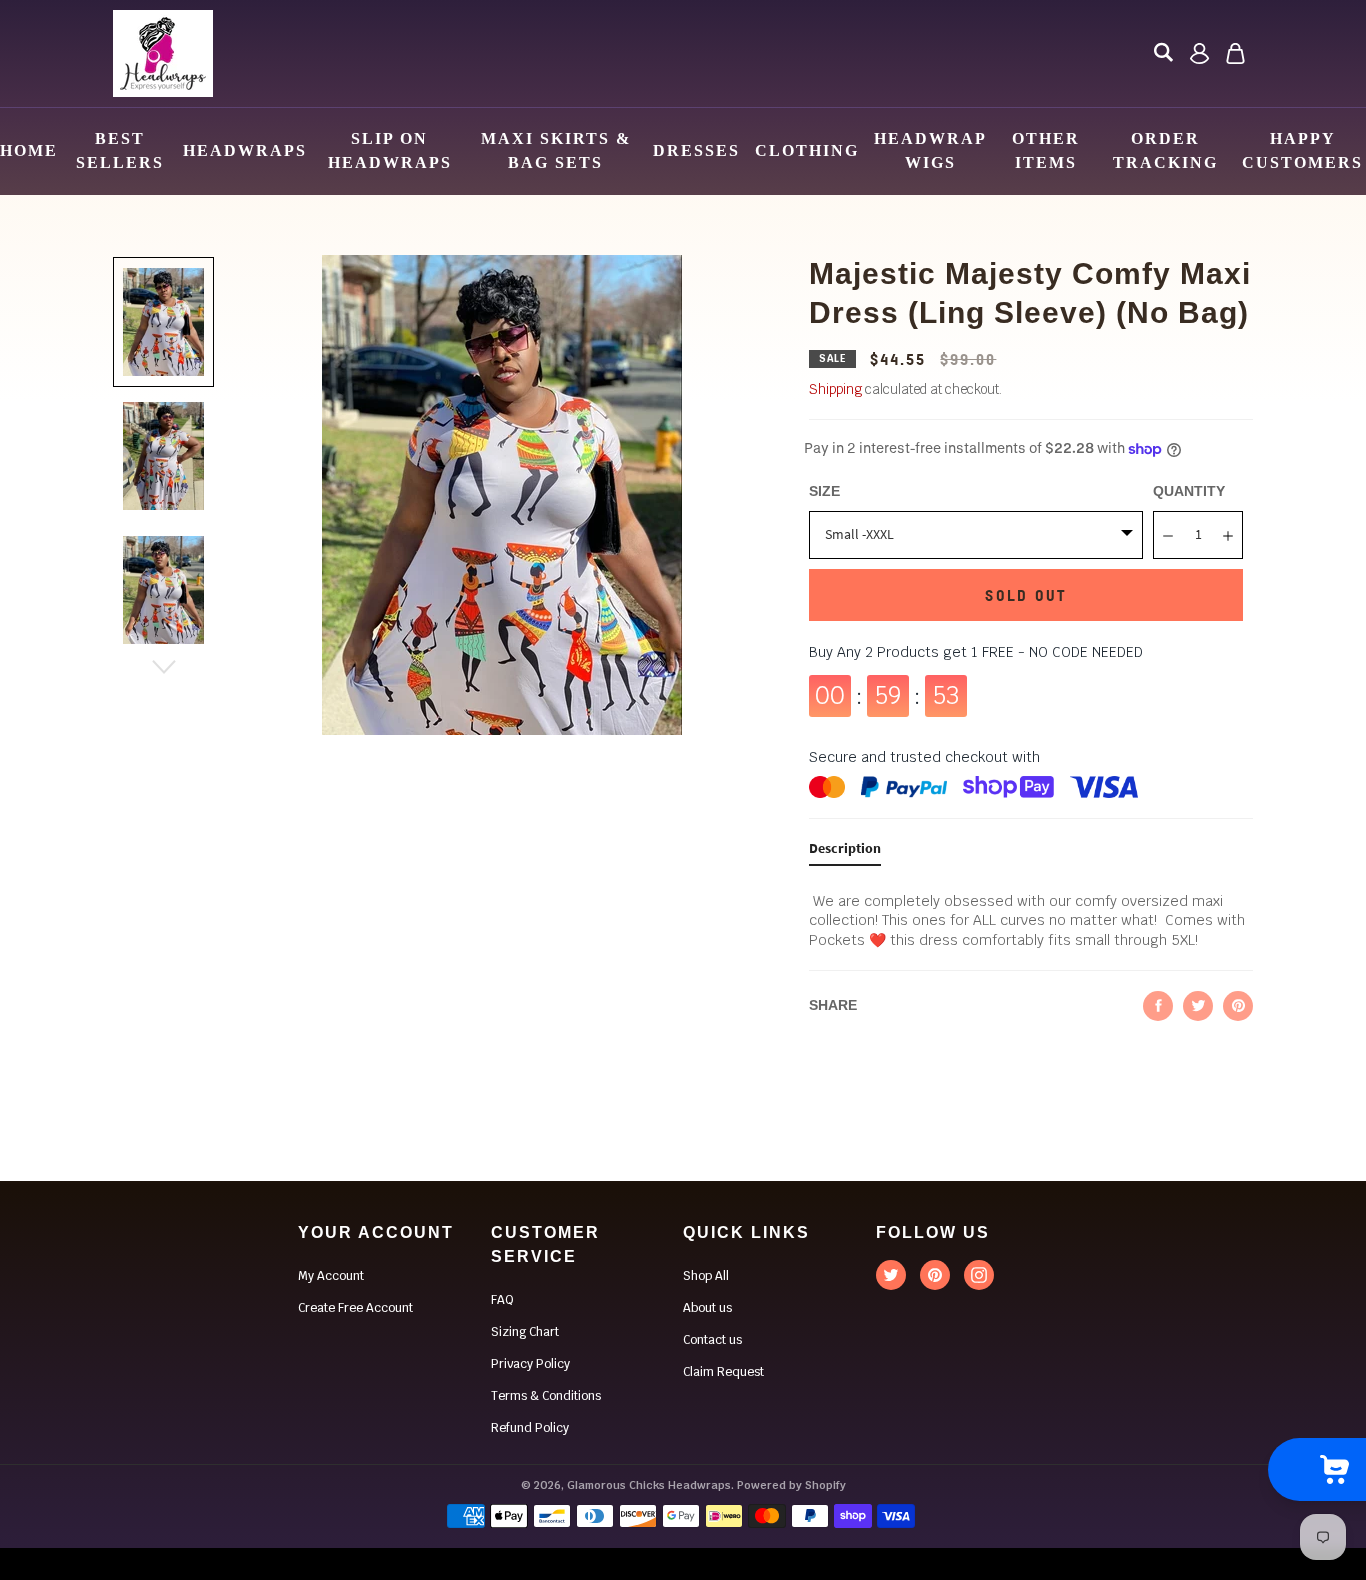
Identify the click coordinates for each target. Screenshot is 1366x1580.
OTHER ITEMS (1046, 150)
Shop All (706, 1276)
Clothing (807, 150)
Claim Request (723, 1372)
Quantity (1189, 491)
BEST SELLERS (120, 150)
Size (824, 491)
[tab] (845, 852)
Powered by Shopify (791, 1485)
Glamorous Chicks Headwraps (649, 1485)
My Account (331, 1276)
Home (29, 150)
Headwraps (245, 150)
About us (707, 1308)
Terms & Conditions (546, 1396)
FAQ (502, 1300)
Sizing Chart (525, 1332)
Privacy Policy (530, 1364)
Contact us (712, 1340)
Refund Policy (530, 1428)
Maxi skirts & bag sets (556, 150)
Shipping (835, 389)
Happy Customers (1302, 150)
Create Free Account (355, 1308)
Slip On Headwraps (390, 150)
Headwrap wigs (930, 150)
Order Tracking (1165, 150)
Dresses (696, 150)
